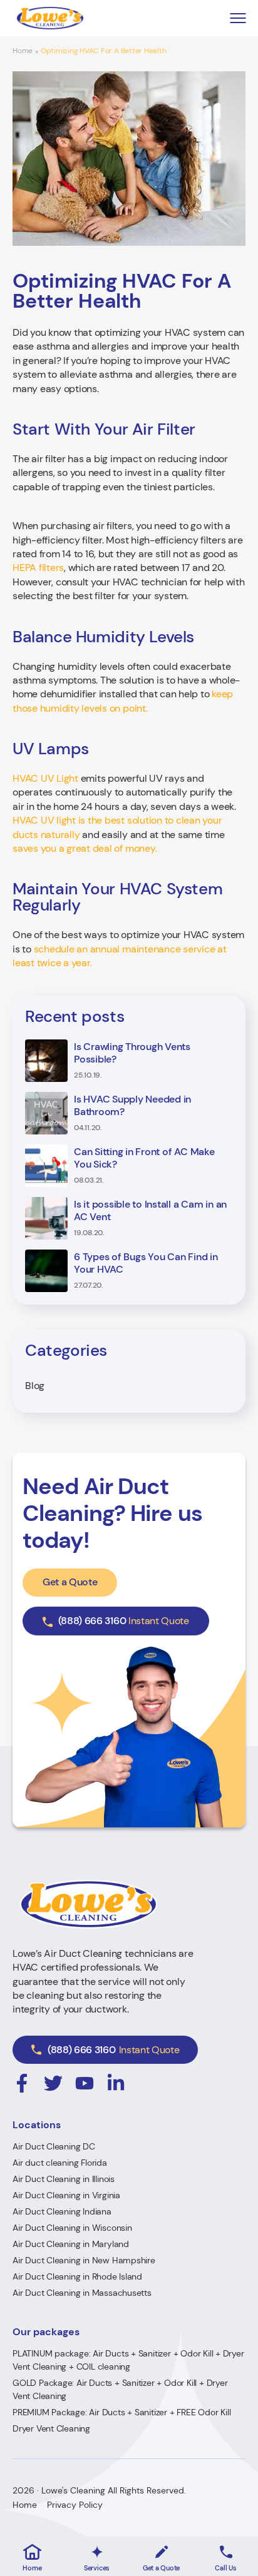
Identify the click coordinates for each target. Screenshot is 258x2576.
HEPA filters (38, 568)
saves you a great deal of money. (85, 848)
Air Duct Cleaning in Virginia (66, 2195)
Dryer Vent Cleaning (51, 2428)
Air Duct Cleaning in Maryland (71, 2244)
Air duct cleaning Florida (60, 2163)
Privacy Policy (75, 2505)
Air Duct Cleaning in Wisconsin (72, 2228)
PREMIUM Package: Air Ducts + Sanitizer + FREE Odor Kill (121, 2412)
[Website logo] (50, 18)
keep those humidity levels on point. (123, 701)
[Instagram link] (22, 2083)
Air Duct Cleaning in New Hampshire (84, 2260)
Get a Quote (70, 1582)
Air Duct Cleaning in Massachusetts (82, 2293)
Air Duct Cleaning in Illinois (64, 2179)
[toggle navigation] (238, 18)
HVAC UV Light (45, 778)
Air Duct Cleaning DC (54, 2146)
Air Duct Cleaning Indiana (62, 2211)
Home (23, 51)
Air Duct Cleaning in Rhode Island (77, 2276)
